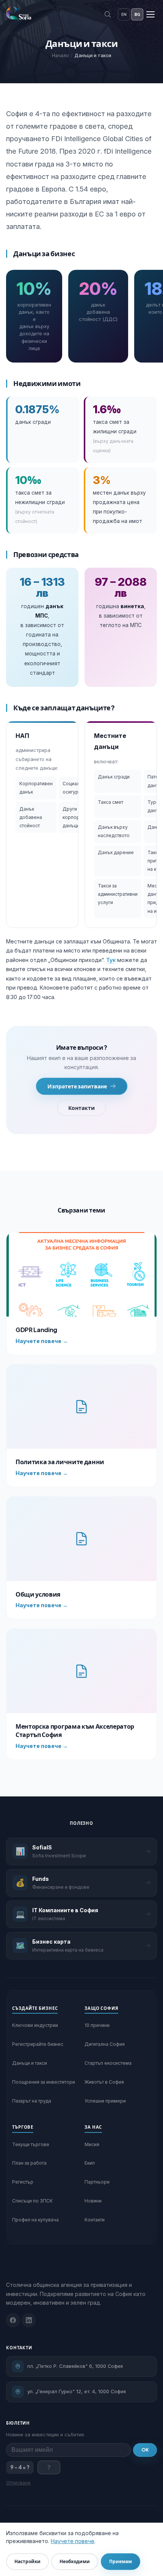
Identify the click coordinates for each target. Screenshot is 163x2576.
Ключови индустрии (35, 2025)
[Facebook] (13, 2320)
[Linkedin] (29, 2320)
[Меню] (150, 14)
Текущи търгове (31, 2144)
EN (124, 14)
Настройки (27, 2561)
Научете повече (73, 2541)
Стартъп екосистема (108, 2063)
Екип (90, 2163)
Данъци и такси (30, 2063)
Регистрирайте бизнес (38, 2044)
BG (137, 14)
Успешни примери (105, 2101)
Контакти (81, 1108)
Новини (93, 2201)
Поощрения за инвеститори (44, 2082)
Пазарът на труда (32, 2101)
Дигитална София (105, 2044)
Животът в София (104, 2082)
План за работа (29, 2163)
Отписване (18, 2483)
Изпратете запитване (77, 1086)
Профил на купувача (35, 2220)
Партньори (97, 2182)
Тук (111, 960)
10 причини (97, 2025)
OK (145, 2450)
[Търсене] (108, 14)
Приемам (121, 2561)
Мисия (92, 2144)
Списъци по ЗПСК (32, 2201)
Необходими (75, 2561)
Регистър (23, 2182)
